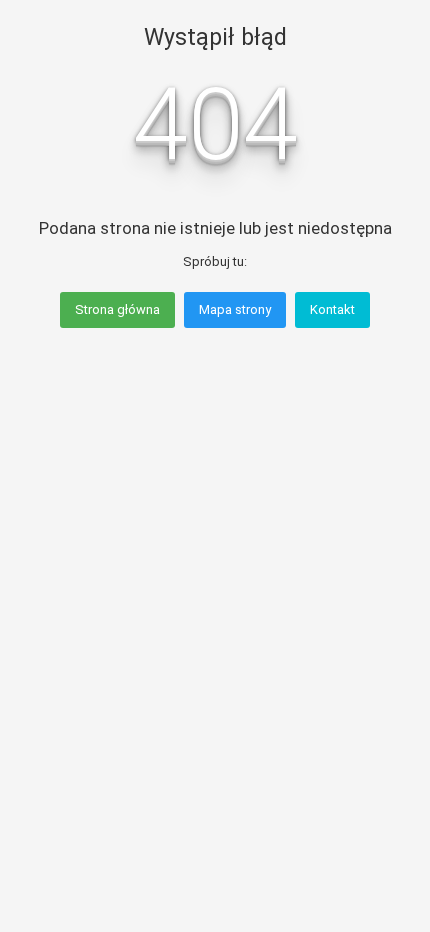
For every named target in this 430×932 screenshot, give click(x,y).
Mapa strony (235, 309)
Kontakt (332, 309)
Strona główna (117, 309)
